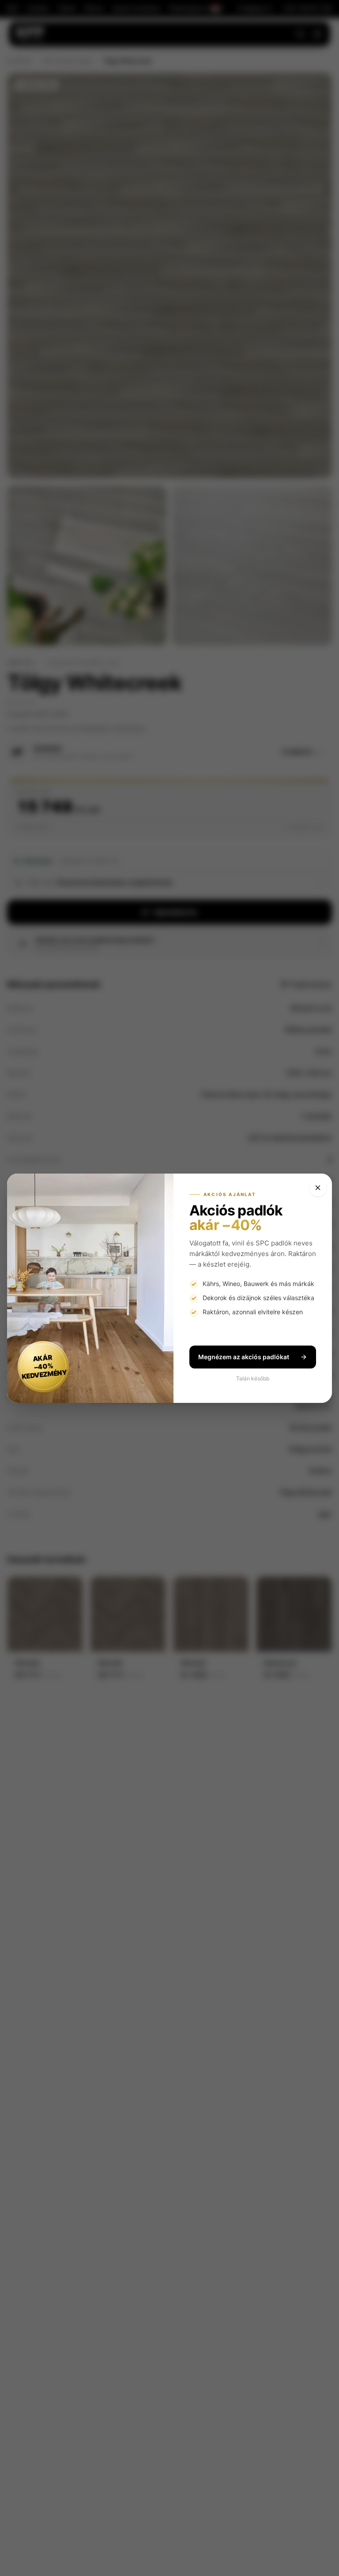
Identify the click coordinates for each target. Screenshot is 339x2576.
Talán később (253, 1378)
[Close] (318, 1188)
